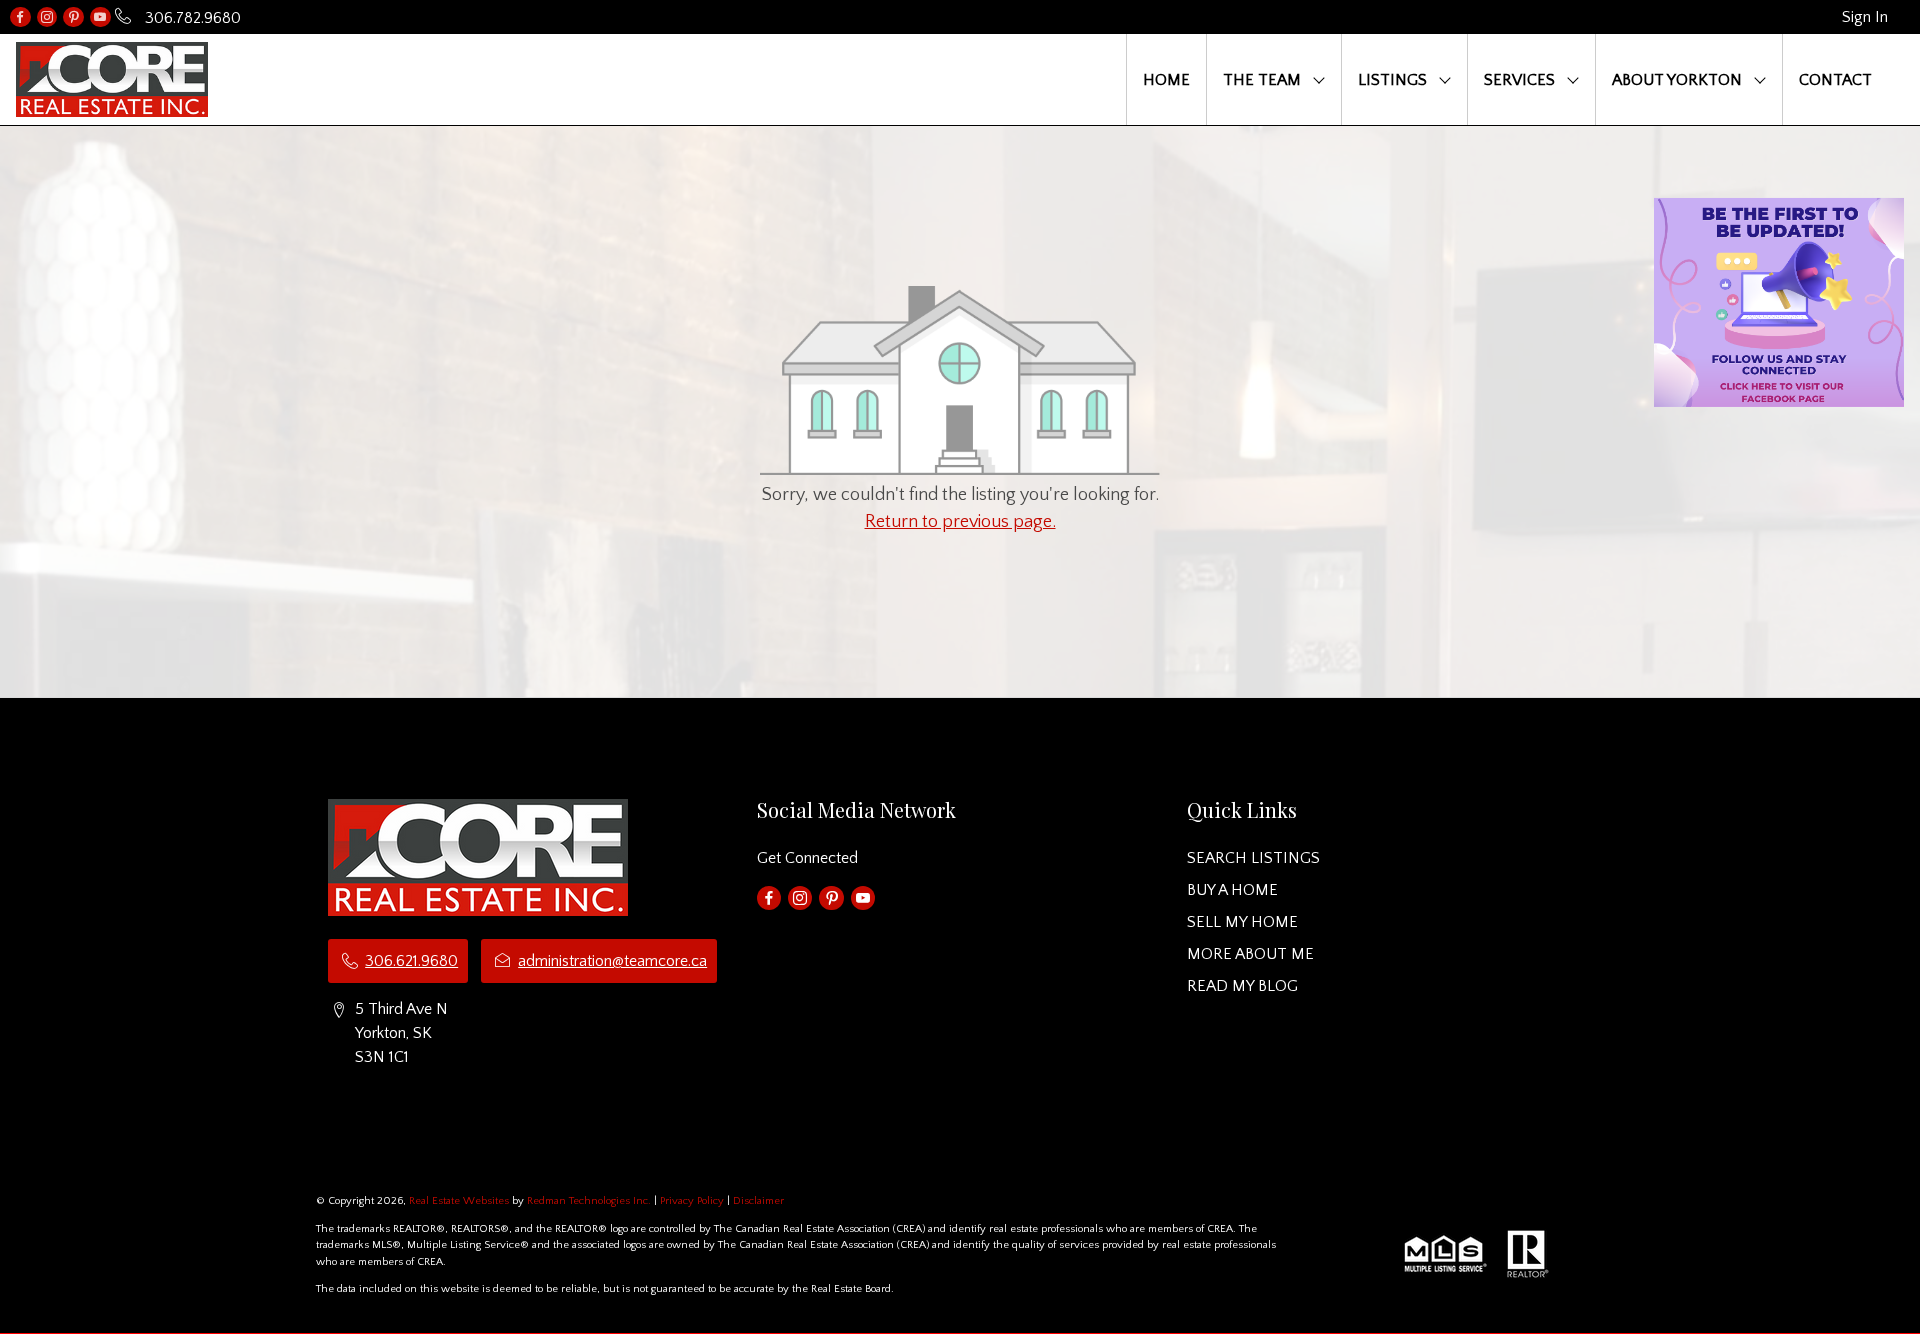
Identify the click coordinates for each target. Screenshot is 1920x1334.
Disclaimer (758, 1201)
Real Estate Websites (460, 1201)
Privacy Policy (692, 1201)
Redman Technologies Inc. (590, 1201)
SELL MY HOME (1242, 922)
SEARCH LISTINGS (1253, 858)
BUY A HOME (1232, 890)
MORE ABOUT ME (1250, 954)
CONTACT (1835, 80)
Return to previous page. (960, 522)
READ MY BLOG (1242, 986)
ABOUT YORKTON (1677, 80)
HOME (1166, 80)
